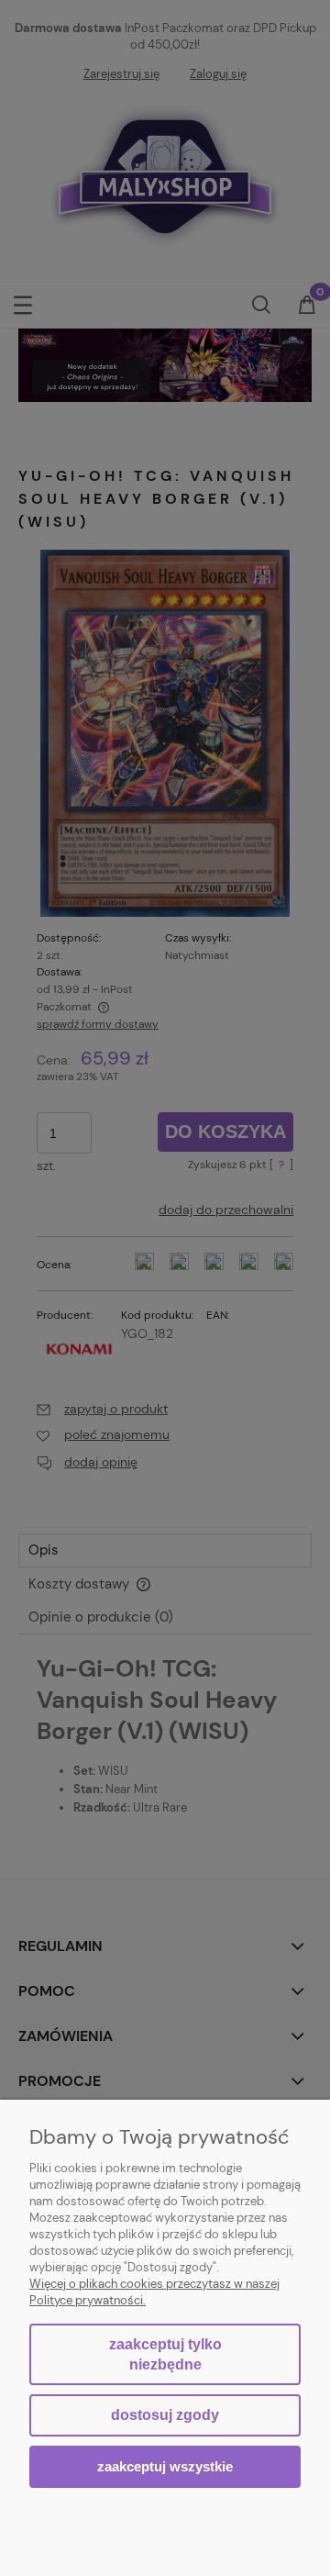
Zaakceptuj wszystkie (165, 2466)
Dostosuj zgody (165, 2415)
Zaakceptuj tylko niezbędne (165, 2354)
